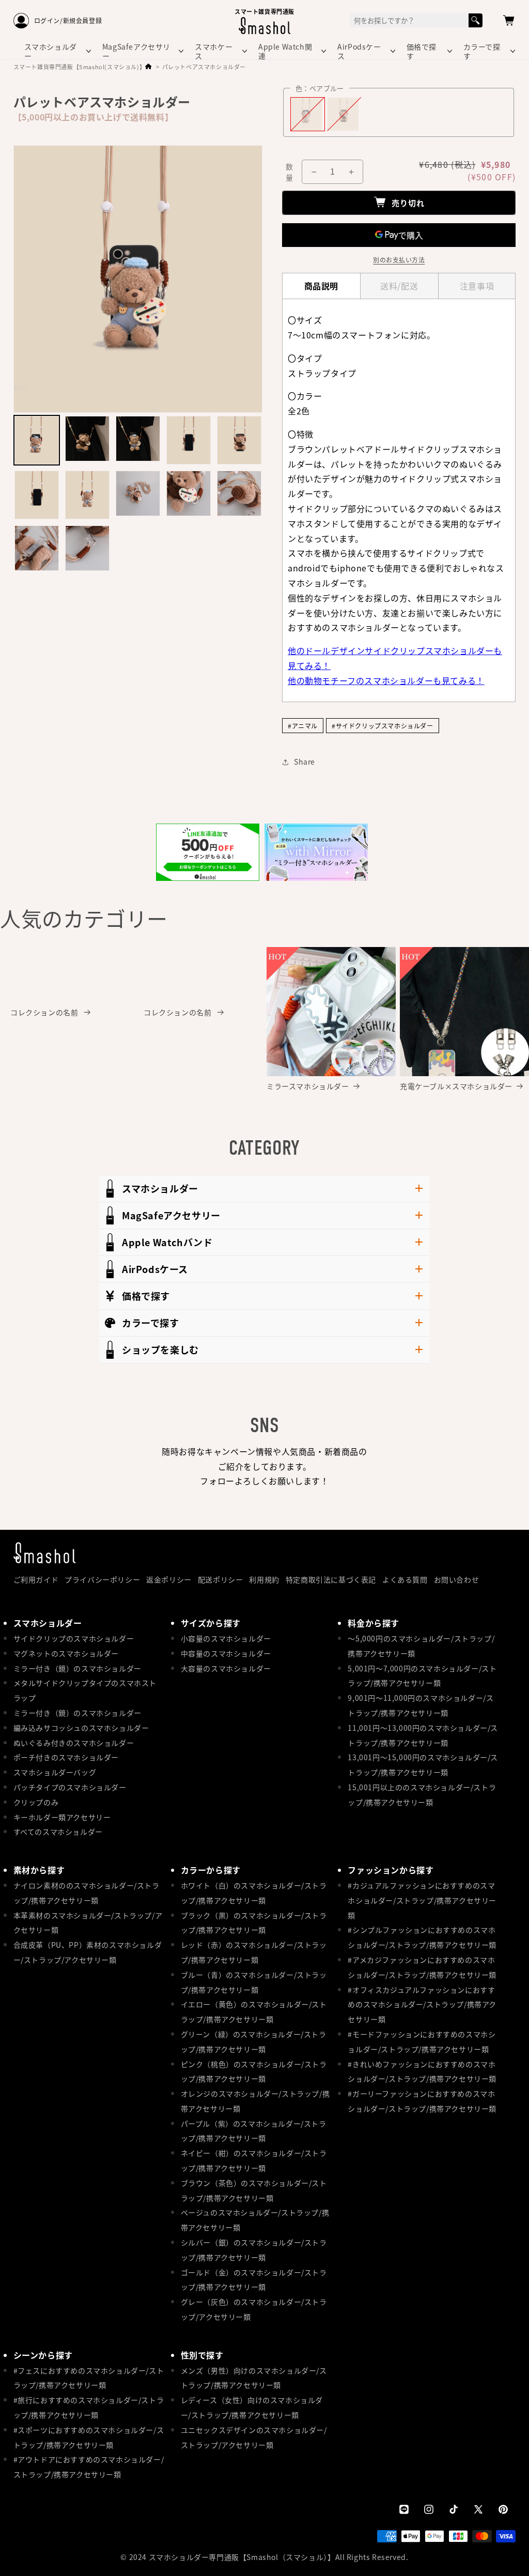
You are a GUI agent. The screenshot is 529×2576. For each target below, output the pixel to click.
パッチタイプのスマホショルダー (70, 1787)
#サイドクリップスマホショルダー (383, 726)
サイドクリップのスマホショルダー (74, 1638)
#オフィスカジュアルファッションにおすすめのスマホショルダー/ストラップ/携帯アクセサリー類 (422, 2005)
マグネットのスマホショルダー (66, 1653)
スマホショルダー (51, 51)
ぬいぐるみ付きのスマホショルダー (74, 1743)
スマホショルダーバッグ (55, 1772)
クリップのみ (36, 1802)
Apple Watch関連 (285, 51)
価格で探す (422, 51)
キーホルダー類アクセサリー (62, 1817)
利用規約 (264, 1579)
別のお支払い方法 (399, 260)
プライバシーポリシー (102, 1579)
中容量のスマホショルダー (226, 1653)
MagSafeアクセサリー (136, 51)
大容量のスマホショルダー (226, 1668)
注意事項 (477, 286)
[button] (509, 21)
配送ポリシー (221, 1579)
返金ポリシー (169, 1579)
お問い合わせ (457, 1579)
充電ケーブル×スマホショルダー (456, 1086)
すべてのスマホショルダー (58, 1832)
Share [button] (305, 762)
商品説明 (321, 286)
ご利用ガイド (36, 1579)
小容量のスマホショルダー (226, 1638)
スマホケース (214, 51)
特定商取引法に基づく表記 (331, 1579)
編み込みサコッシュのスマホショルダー (81, 1728)
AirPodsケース (359, 51)
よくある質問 (405, 1579)
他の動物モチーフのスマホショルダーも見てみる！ (386, 680)
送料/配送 (399, 286)
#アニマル (303, 726)
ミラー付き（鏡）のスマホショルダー (77, 1668)
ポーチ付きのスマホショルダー (66, 1757)
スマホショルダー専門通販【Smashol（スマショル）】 (242, 2557)
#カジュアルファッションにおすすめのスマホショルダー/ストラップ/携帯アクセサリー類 (422, 1900)
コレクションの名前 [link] (45, 1012)
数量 (289, 172)
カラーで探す (482, 51)
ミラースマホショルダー (308, 1086)
